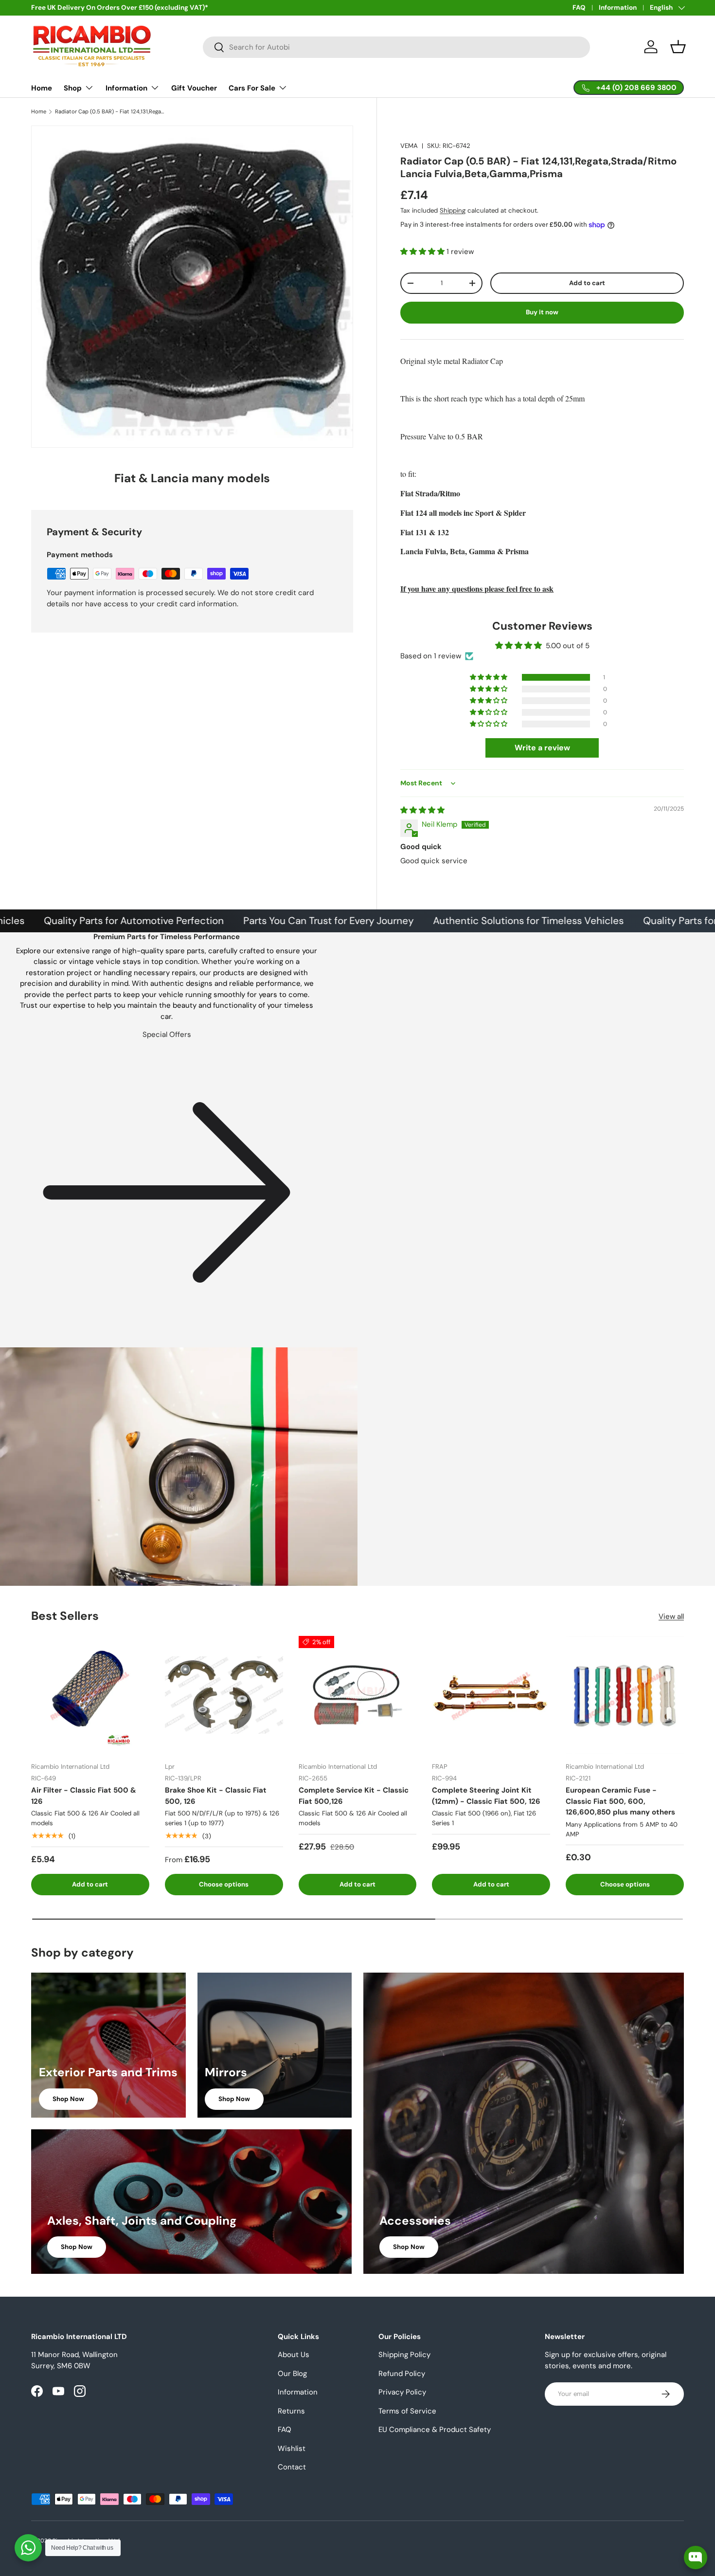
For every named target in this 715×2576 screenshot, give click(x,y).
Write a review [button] (542, 748)
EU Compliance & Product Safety (435, 2430)
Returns (291, 2411)
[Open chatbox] (696, 2558)
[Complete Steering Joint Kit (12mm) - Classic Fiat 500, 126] (491, 1695)
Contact (292, 2467)
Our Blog (292, 2374)
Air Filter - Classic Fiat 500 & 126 (84, 1796)
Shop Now (68, 2099)
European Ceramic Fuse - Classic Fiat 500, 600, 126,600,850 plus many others (620, 1801)
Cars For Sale (252, 88)
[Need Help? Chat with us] (28, 2548)
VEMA (409, 146)
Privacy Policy (402, 2392)
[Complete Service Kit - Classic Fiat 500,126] (358, 1695)
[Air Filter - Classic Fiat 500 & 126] (90, 1695)
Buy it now (542, 312)
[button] (678, 47)
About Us (294, 2355)
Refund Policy (402, 2374)
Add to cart (587, 283)
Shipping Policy (404, 2355)
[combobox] (397, 47)
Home (42, 88)
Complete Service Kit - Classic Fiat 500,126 (354, 1796)
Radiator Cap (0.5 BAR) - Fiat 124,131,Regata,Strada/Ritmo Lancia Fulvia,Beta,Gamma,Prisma (110, 112)
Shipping (453, 210)
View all (671, 1616)
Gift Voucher (194, 88)
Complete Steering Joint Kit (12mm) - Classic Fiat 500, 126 (486, 1796)
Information (618, 8)
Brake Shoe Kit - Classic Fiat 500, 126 (216, 1796)
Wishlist (292, 2449)
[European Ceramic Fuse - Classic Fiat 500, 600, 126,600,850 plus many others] (625, 1695)
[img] (422, 810)
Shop (73, 88)
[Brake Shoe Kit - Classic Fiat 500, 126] (224, 1695)
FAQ (579, 8)
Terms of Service (407, 2411)
